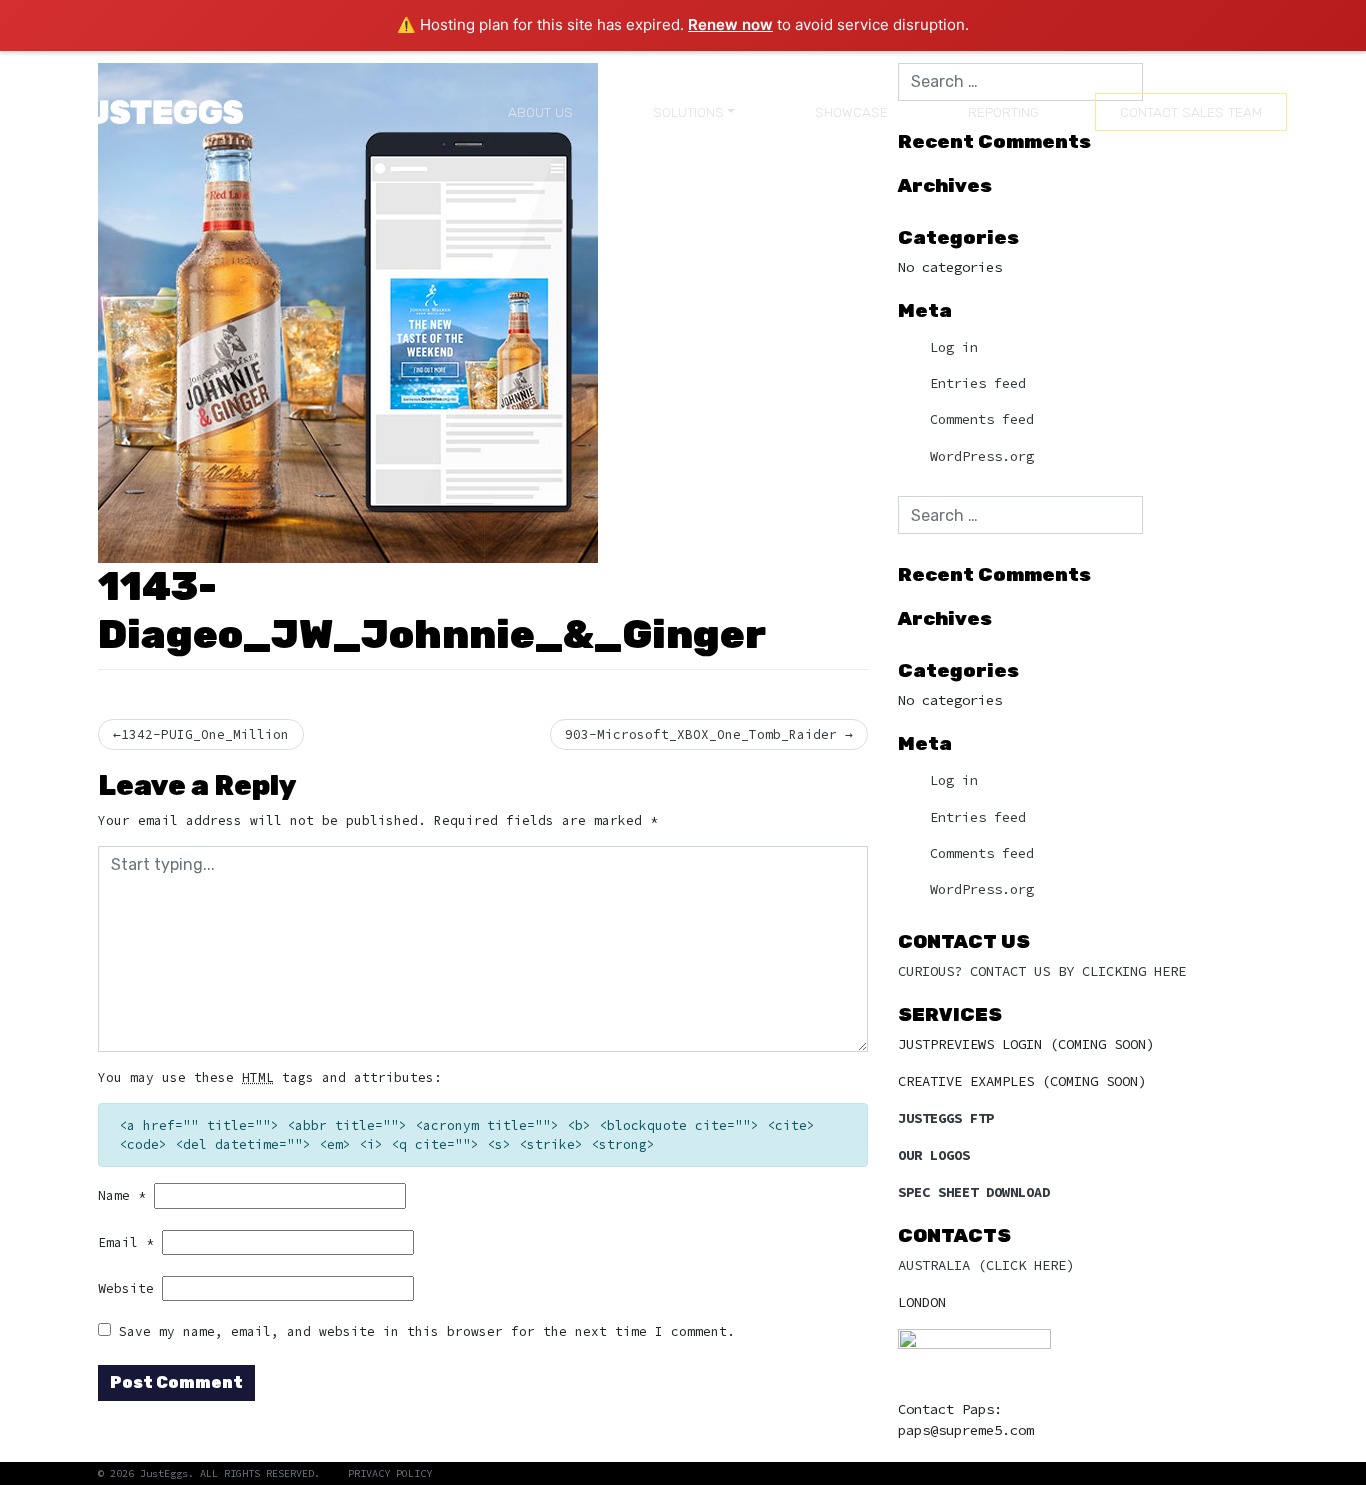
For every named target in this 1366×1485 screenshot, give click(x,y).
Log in (954, 347)
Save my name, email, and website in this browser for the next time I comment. (427, 1331)
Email (126, 1242)
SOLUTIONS (688, 112)
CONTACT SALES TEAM (1191, 112)
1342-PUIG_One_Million (205, 734)
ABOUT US (540, 112)
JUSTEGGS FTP (946, 1118)
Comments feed (982, 419)
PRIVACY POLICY (390, 1473)
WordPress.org (982, 456)
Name (122, 1195)
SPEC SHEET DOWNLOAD (974, 1192)
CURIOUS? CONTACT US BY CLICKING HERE (1042, 971)
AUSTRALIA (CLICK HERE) (986, 1265)
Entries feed (978, 383)
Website (126, 1288)
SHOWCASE (851, 112)
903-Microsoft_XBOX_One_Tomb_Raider (701, 734)
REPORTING (1003, 112)
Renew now (730, 24)
